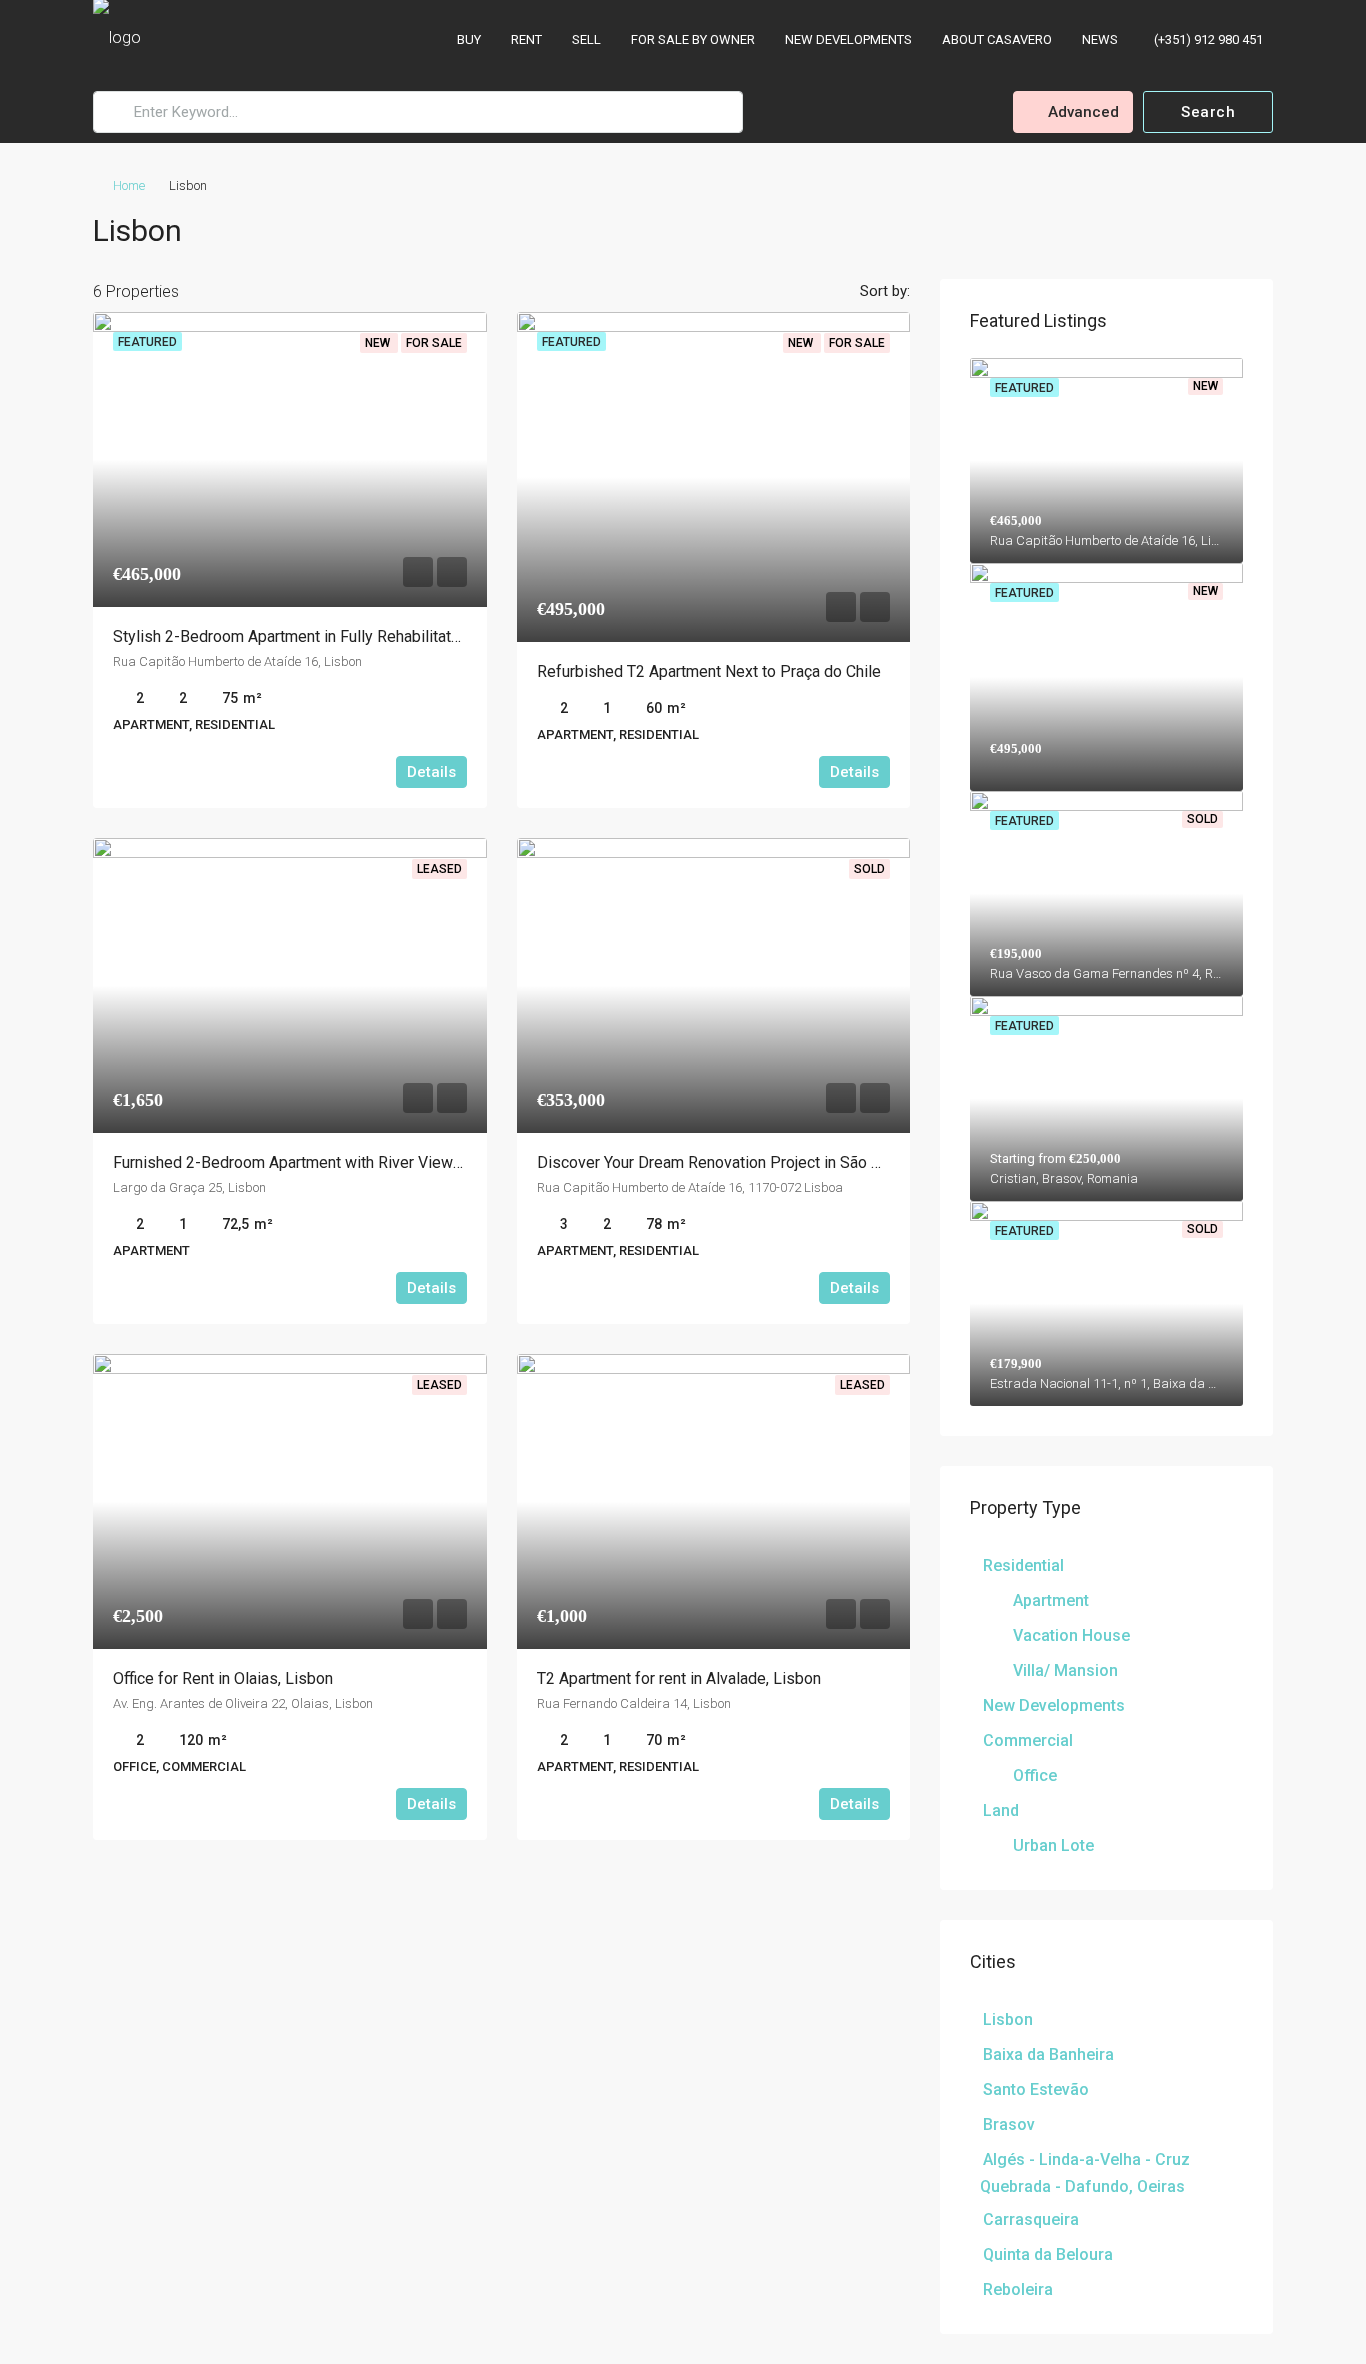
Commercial (1028, 1740)
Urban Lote (1053, 1845)
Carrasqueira (1031, 2219)
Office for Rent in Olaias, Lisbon (223, 1678)
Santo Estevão (1036, 2089)
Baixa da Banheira (1048, 2054)
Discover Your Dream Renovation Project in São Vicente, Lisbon (758, 1162)
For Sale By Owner (693, 39)
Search (1208, 112)
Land (1001, 1810)
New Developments (848, 39)
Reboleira (1018, 2289)
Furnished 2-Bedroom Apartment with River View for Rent (313, 1162)
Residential (1023, 1565)
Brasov (1009, 2124)
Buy (469, 39)
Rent (526, 39)
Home (129, 185)
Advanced (1081, 112)
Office (1035, 1775)
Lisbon (1008, 2019)
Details (431, 772)
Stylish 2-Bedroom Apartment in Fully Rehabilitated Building (321, 636)
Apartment (1051, 1600)
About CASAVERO (997, 39)
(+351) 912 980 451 (1207, 39)
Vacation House (1071, 1635)
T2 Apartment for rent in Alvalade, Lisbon (679, 1678)
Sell (586, 39)
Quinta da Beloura (1048, 2254)
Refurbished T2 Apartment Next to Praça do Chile (709, 671)
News (1100, 39)
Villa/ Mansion (1065, 1670)
